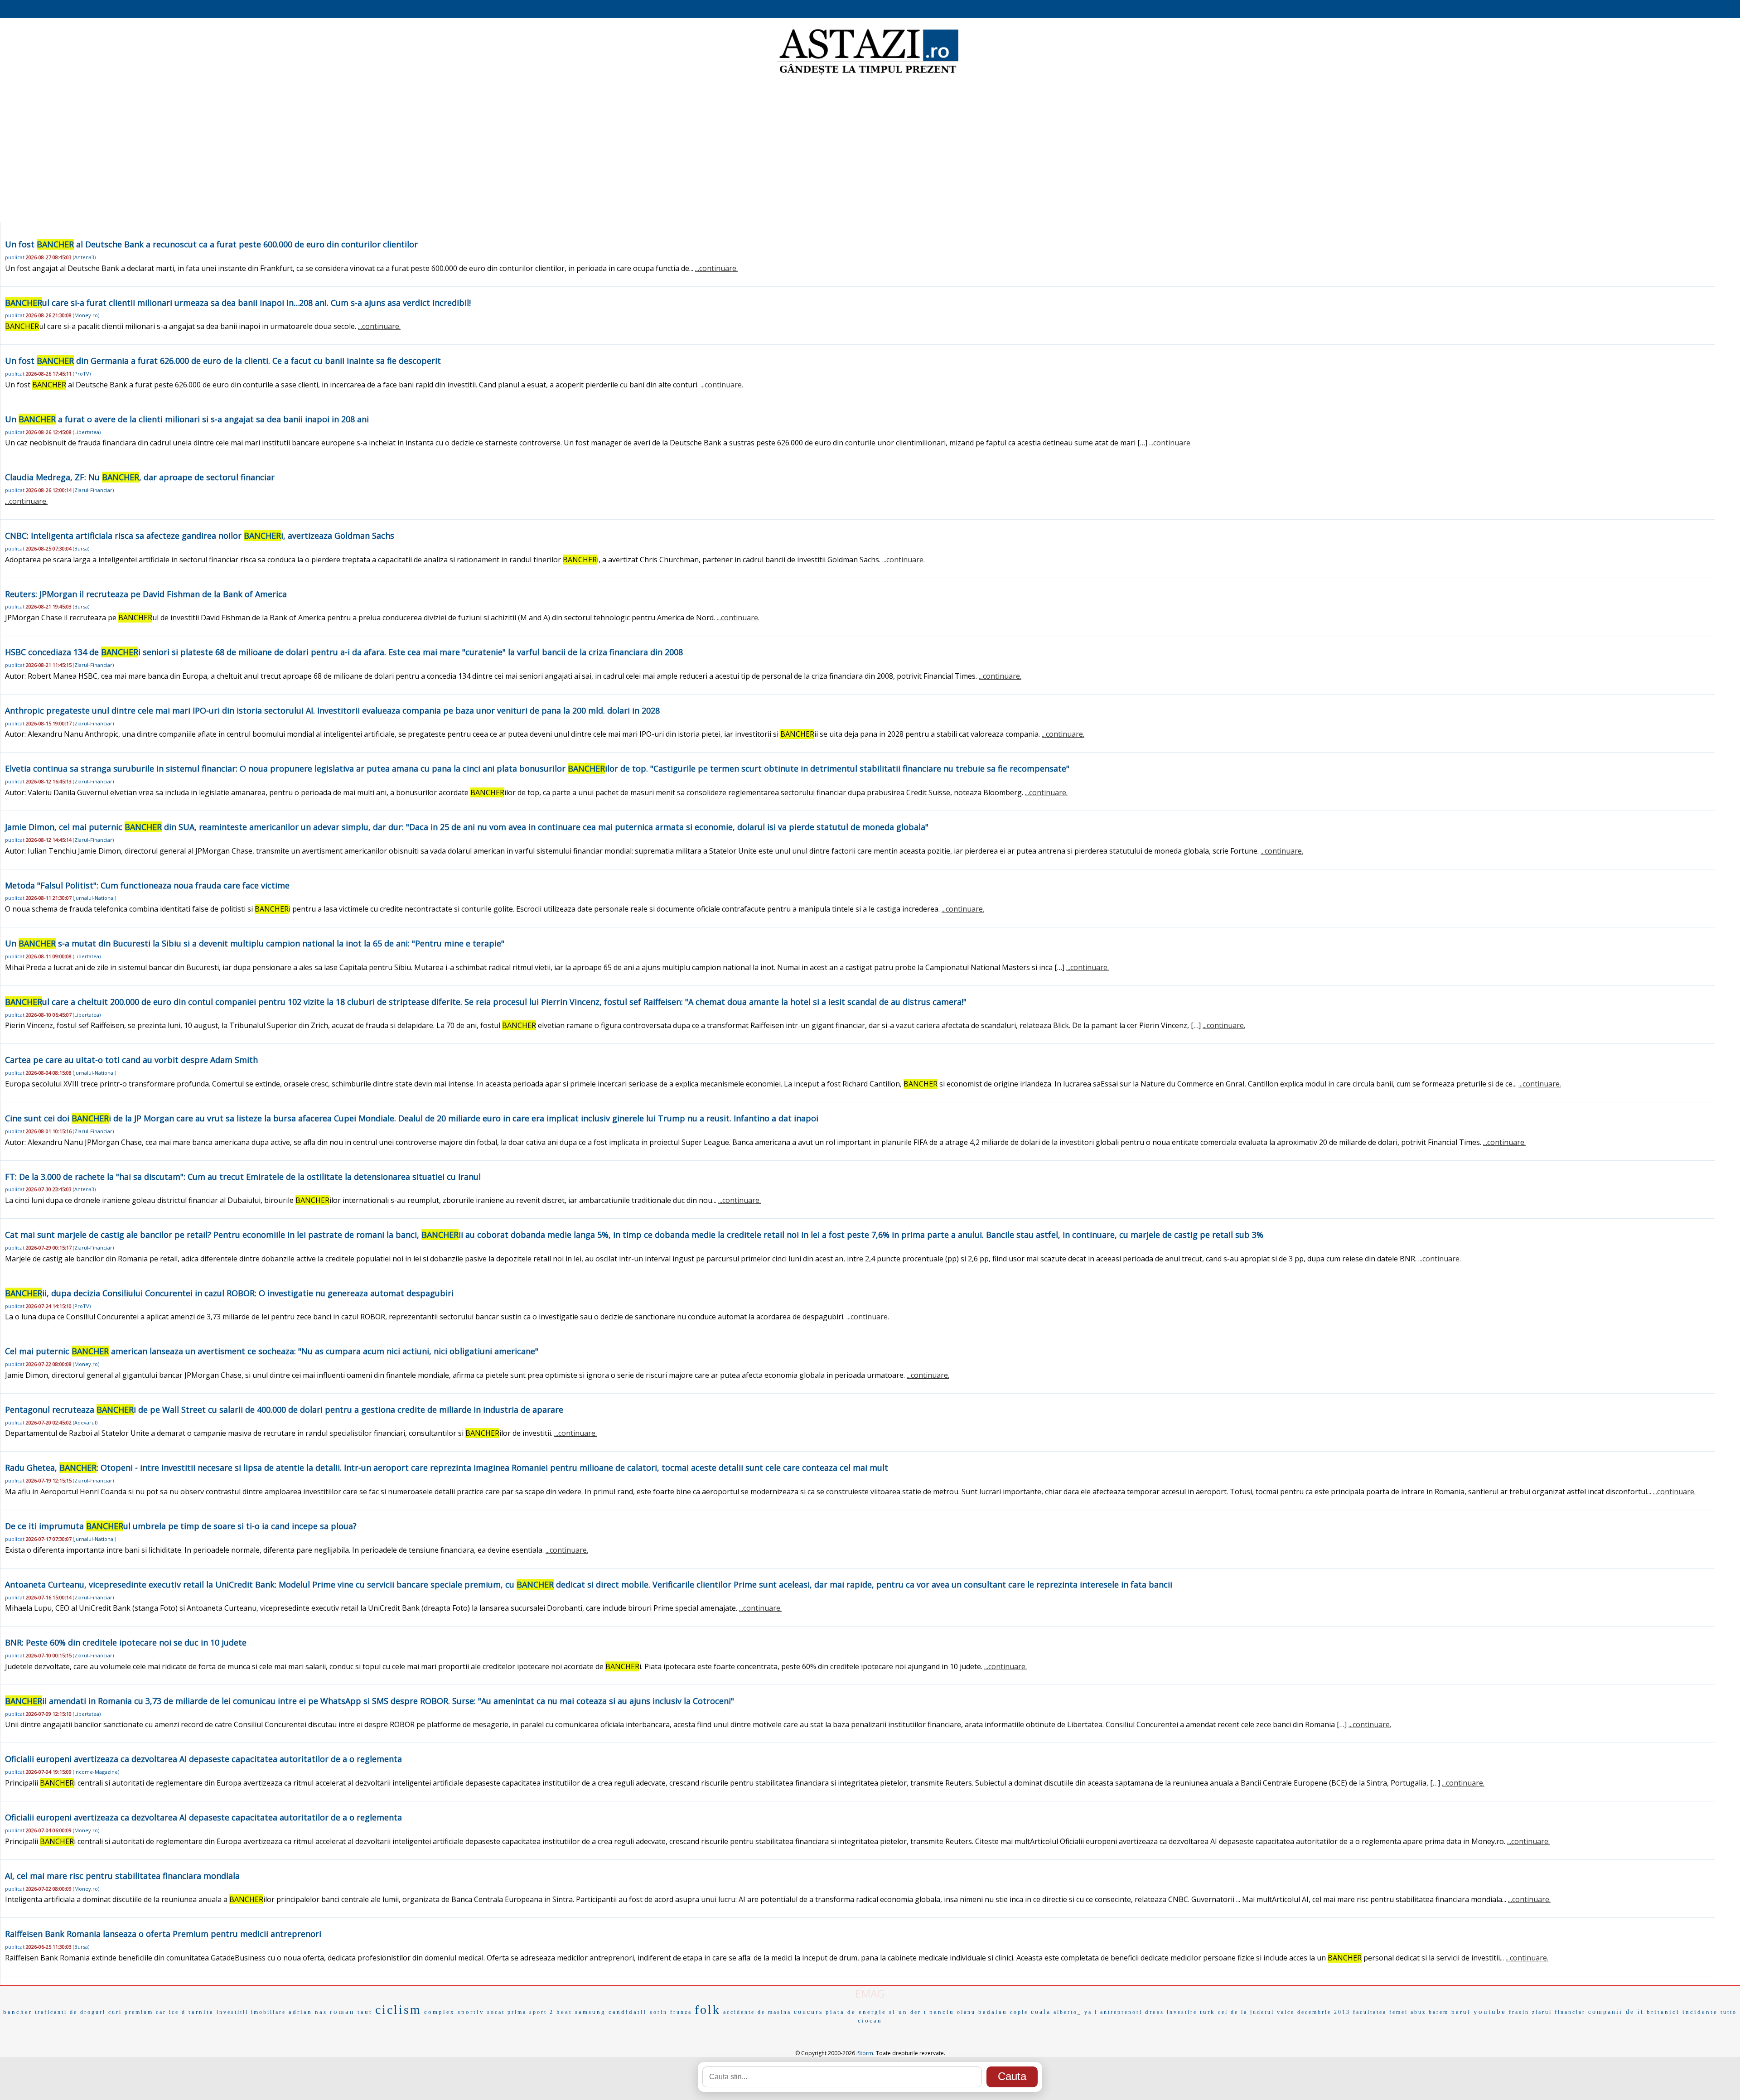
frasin (1519, 2012)
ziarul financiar (1559, 2012)
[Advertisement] (870, 150)
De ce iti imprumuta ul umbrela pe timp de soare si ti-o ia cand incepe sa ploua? (181, 1526)
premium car (145, 2012)
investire (1182, 2012)
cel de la (1233, 2012)
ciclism (398, 2010)
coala (1041, 2012)
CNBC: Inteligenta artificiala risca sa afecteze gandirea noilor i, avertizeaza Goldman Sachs (200, 536)
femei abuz (1408, 2012)
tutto (1729, 2012)
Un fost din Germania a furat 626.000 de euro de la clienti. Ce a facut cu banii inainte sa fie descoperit (223, 361)
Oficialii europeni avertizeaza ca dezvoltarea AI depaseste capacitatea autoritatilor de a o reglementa (203, 1759)
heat (564, 2012)
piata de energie (856, 2012)
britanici (1663, 2012)
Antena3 (84, 257)
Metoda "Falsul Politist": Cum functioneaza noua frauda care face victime (147, 885)
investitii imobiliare (251, 2012)
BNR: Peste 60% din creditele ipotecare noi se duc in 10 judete (126, 1642)
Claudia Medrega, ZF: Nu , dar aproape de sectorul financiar (140, 477)
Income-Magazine (96, 1772)
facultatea (1370, 2012)
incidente (1700, 2012)
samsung (590, 2012)
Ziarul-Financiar (93, 490)
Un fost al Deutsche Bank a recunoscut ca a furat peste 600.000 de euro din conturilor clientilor (211, 244)
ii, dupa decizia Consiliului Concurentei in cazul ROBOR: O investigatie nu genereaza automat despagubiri (229, 1293)
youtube (1490, 2012)
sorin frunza (671, 2012)
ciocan (870, 2020)
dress (1155, 2012)
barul (1461, 2012)
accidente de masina (757, 2012)
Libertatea (87, 432)
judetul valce (1272, 2012)
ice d (177, 2012)
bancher (18, 2012)
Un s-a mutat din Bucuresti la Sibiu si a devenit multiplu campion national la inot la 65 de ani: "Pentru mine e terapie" (255, 943)
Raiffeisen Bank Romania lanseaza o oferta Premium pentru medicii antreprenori (163, 1934)
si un (898, 2012)
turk (1208, 2012)
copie (1019, 2012)
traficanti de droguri (70, 2012)
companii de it (1616, 2012)
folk (708, 2010)
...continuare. (716, 268)
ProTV (82, 374)
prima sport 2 (531, 2012)
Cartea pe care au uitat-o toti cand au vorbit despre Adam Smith (131, 1060)
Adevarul (85, 1422)
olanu (966, 2012)
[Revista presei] (868, 74)
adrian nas (308, 2012)
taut (365, 2012)
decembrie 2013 (1324, 2012)
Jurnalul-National (94, 898)
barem (1439, 2012)
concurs (808, 2012)
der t (918, 2012)
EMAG (870, 1993)
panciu (942, 2012)
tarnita (201, 2012)
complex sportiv (454, 2012)
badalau (993, 2012)
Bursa (81, 548)
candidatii (628, 2012)
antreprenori (1121, 2012)
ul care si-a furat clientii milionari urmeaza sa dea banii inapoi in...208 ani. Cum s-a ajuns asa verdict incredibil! (238, 303)
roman (342, 2012)
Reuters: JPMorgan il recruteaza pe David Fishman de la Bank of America (146, 594)
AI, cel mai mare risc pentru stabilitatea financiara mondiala (122, 1876)
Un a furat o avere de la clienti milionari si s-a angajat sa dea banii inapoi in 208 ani (187, 419)
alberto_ (1068, 2012)
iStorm (865, 2053)
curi (115, 2012)
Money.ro (86, 315)
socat (496, 2012)
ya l (1091, 2012)
